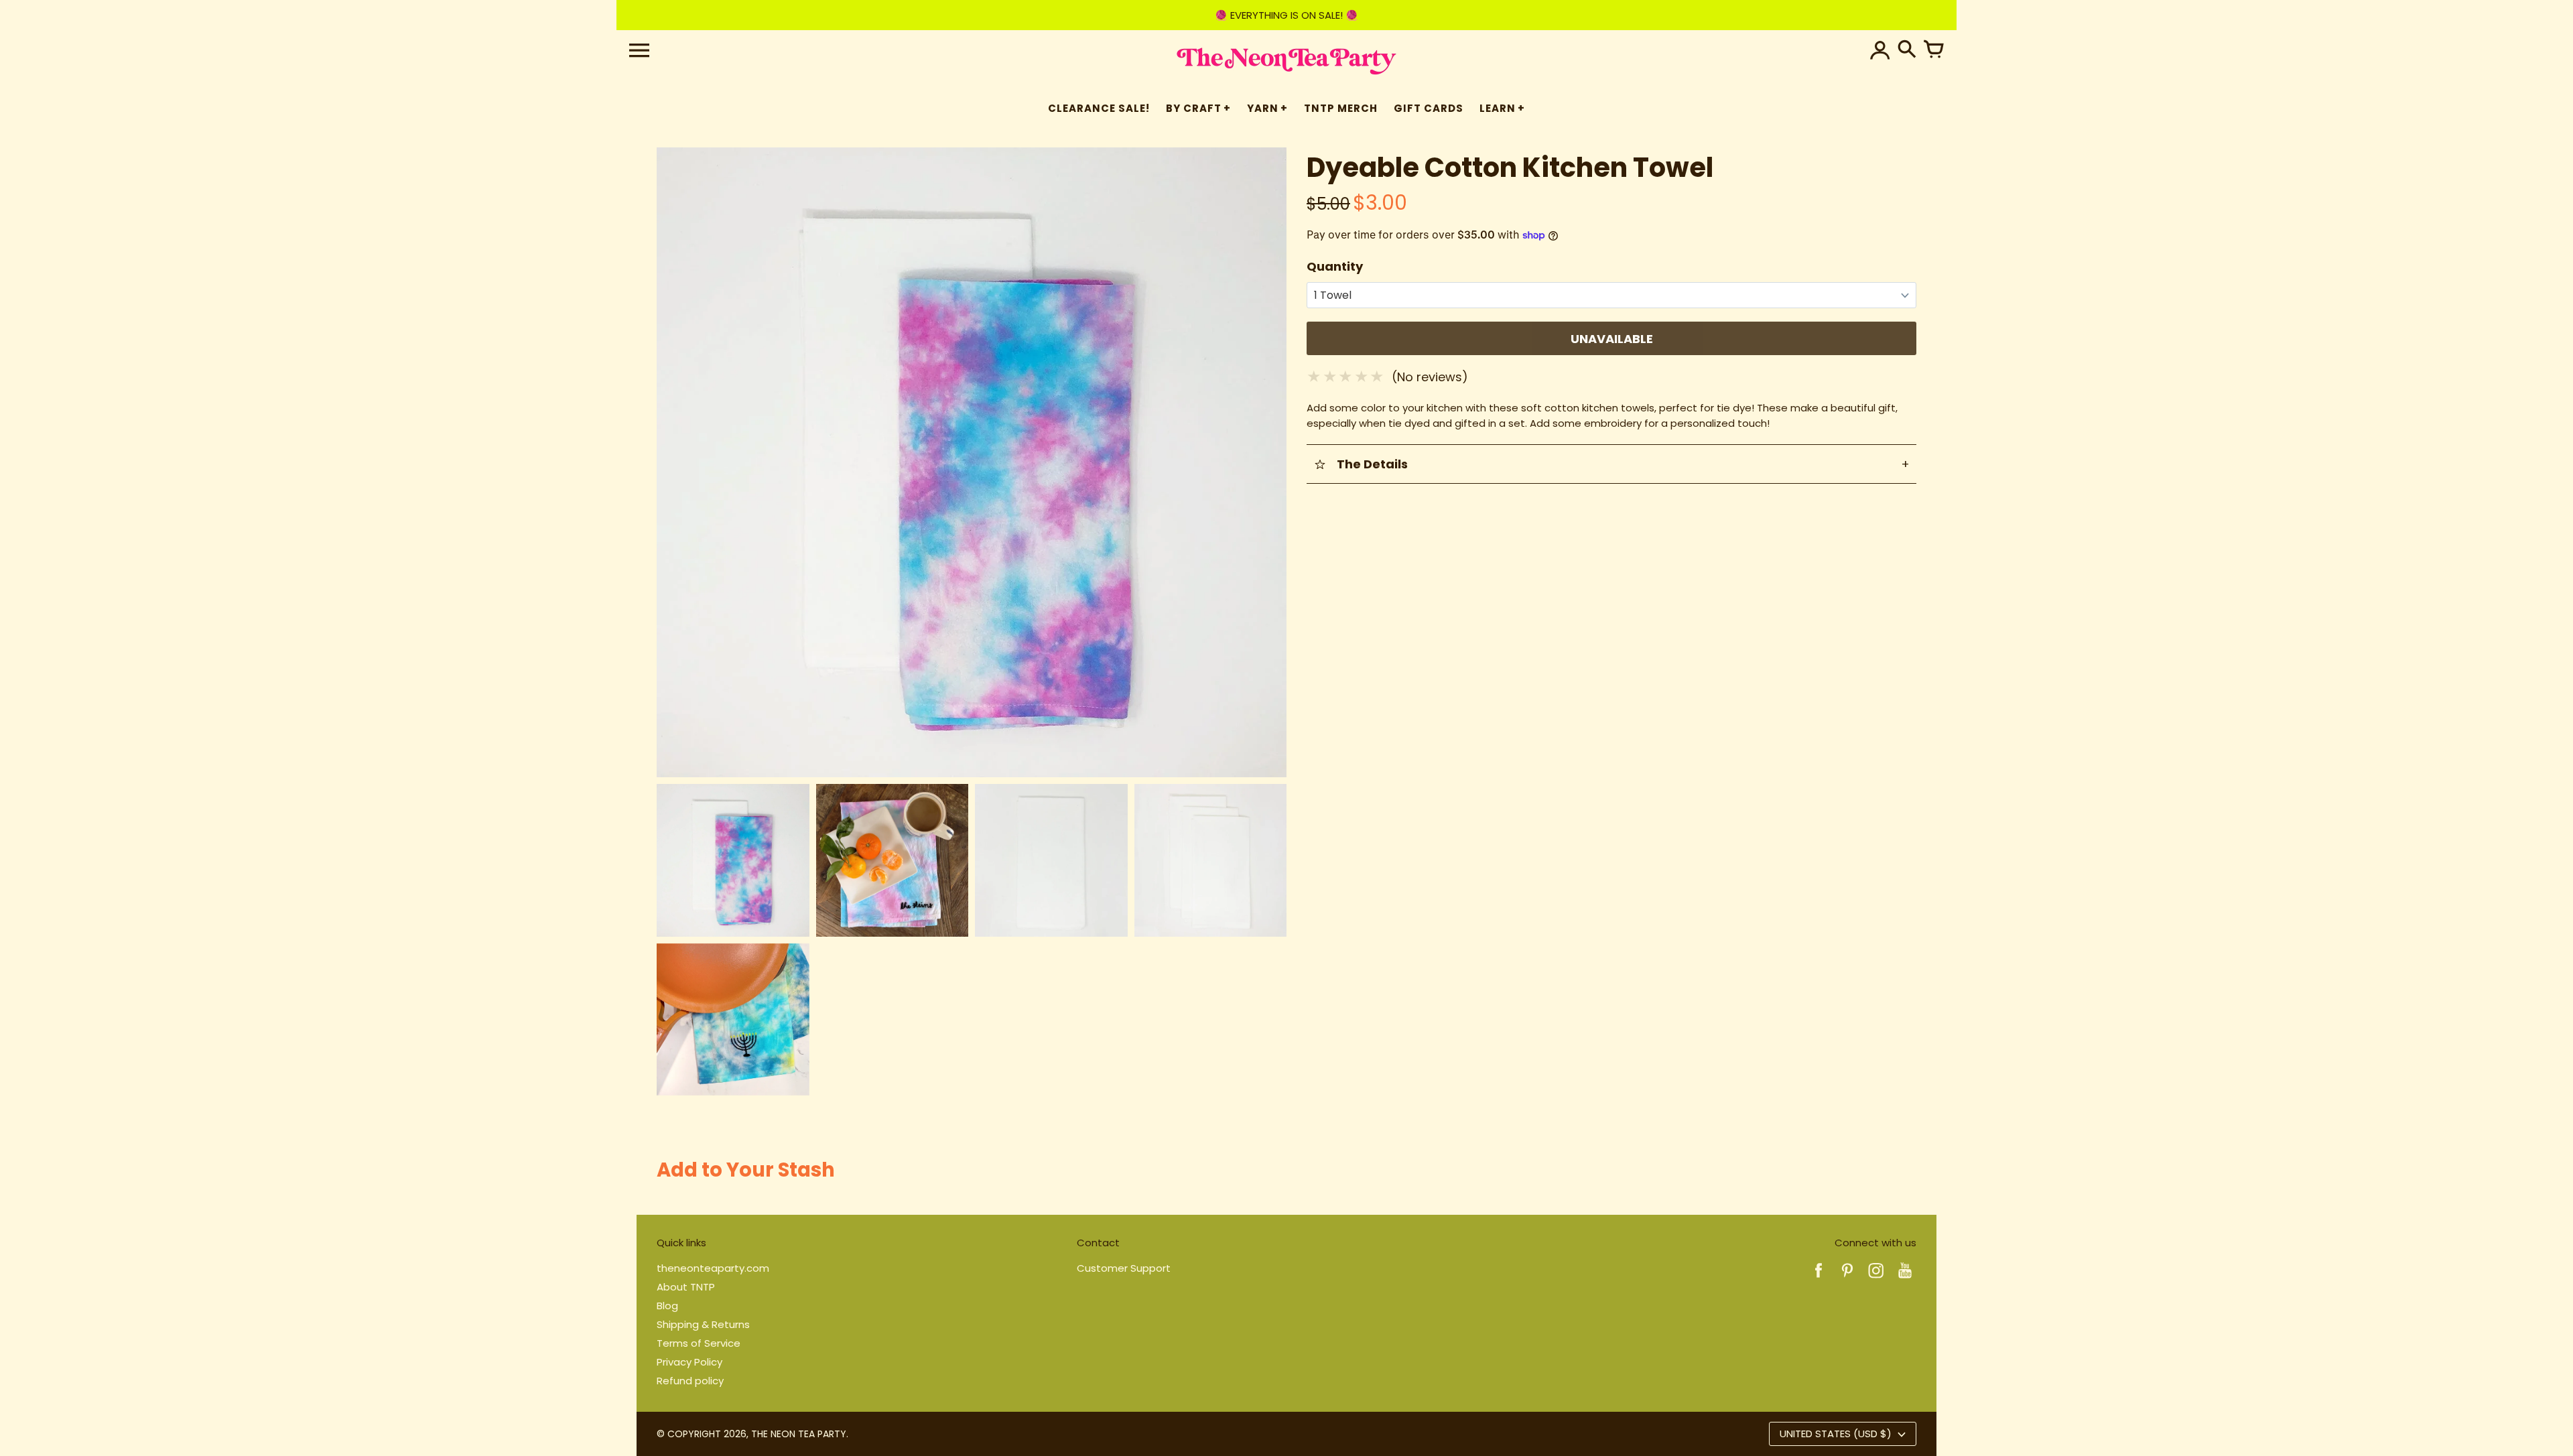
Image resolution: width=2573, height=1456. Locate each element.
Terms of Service (699, 1343)
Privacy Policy (689, 1362)
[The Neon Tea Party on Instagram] (1876, 1279)
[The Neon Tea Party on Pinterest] (1847, 1279)
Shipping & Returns (703, 1324)
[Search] (1907, 50)
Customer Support (1124, 1268)
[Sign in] (1880, 50)
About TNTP (686, 1287)
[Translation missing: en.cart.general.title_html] (1934, 50)
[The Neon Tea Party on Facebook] (1819, 1279)
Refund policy (690, 1381)
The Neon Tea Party (799, 1434)
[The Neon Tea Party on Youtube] (1905, 1279)
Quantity (1335, 266)
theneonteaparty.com (713, 1268)
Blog (667, 1306)
